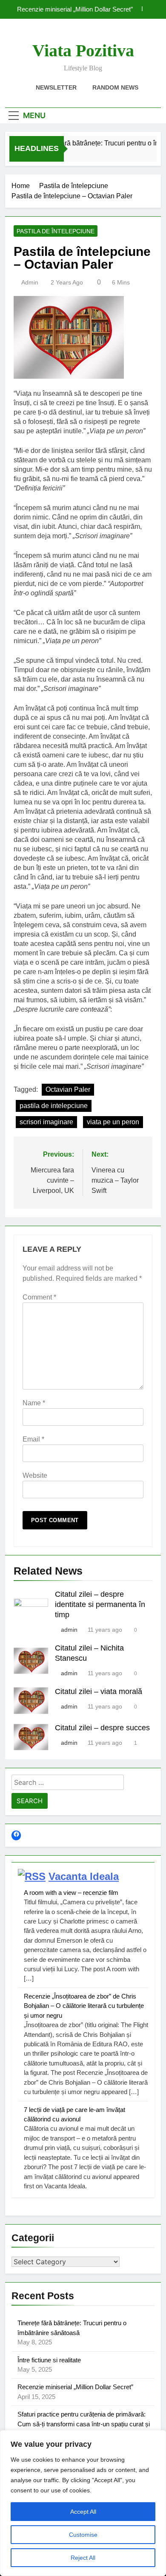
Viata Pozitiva (83, 51)
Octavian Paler (68, 1089)
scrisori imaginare (46, 1122)
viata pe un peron (113, 1122)
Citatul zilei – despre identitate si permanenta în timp (100, 1604)
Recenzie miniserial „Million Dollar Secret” (75, 9)
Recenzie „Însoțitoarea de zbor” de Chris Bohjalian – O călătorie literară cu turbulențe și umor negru (84, 2006)
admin (30, 282)
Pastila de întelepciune (56, 231)
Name (34, 1403)
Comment (39, 1297)
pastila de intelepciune (54, 1106)
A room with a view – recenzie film (71, 1893)
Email (33, 1439)
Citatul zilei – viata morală (99, 1691)
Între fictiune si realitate (49, 2360)
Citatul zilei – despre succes (102, 1728)
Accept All (83, 2512)
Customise (83, 2535)
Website (35, 1475)
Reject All (83, 2558)
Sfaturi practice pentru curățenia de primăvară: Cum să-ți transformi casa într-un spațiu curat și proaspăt (84, 2424)
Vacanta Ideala (84, 1876)
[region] (83, 2503)
